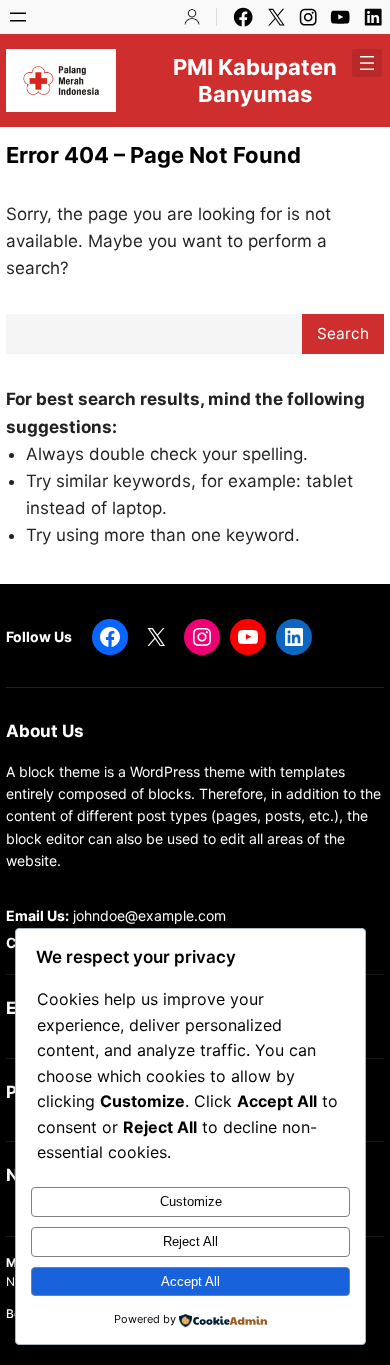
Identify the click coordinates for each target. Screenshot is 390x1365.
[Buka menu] (18, 17)
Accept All (190, 1281)
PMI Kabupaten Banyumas (255, 80)
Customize (191, 1201)
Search (343, 333)
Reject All (190, 1241)
